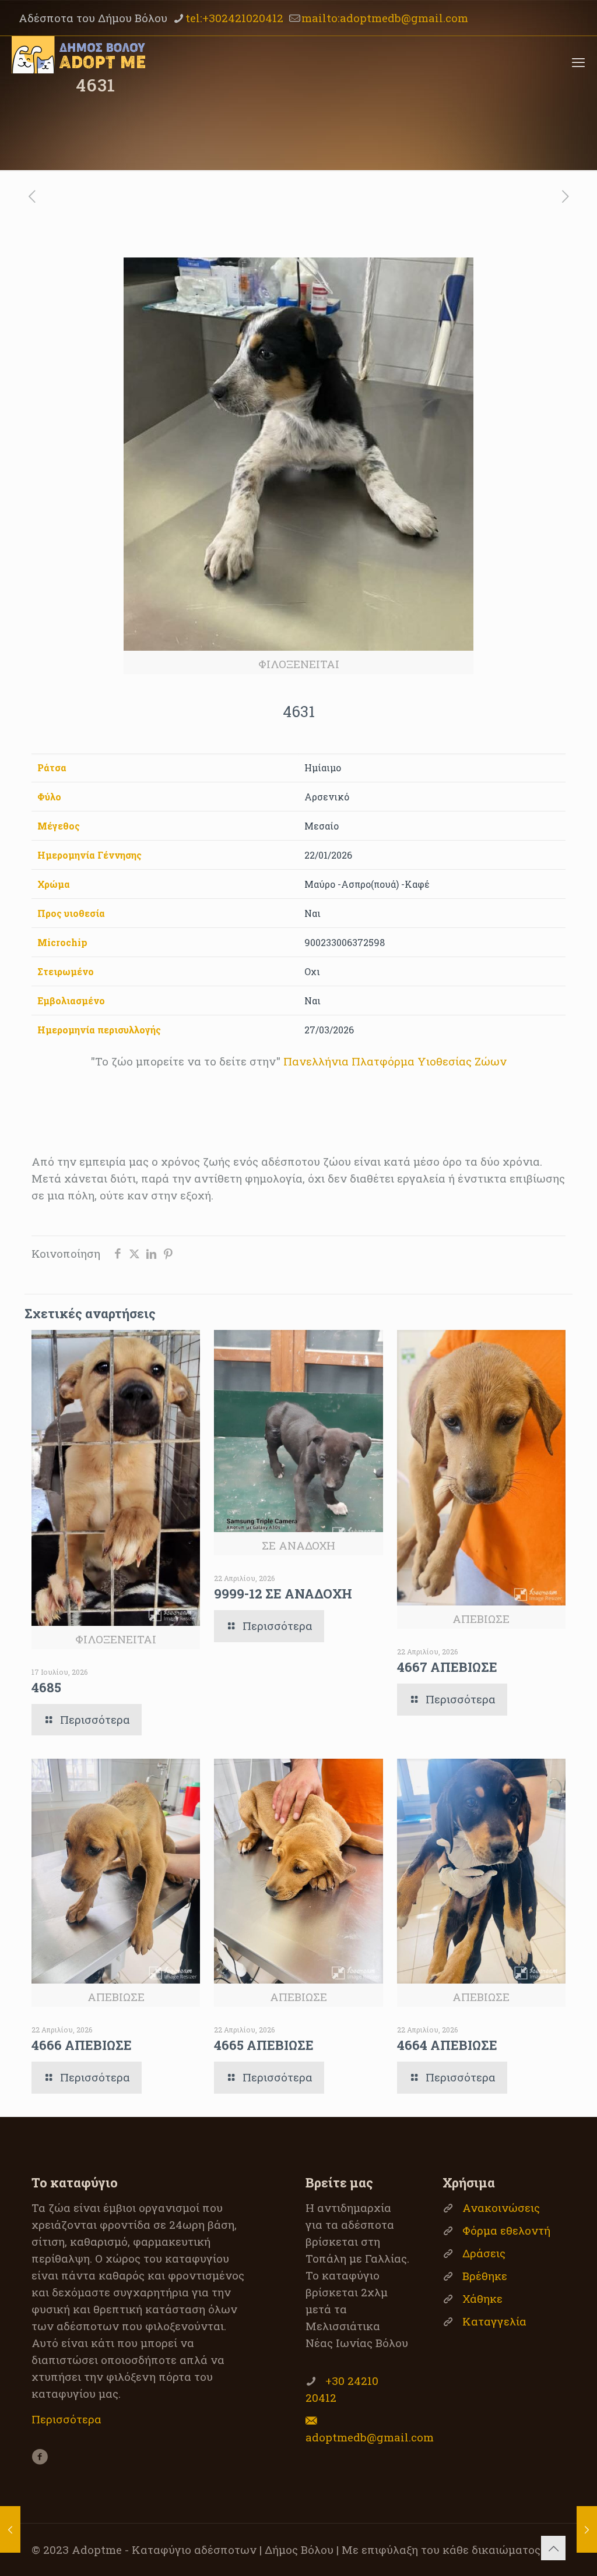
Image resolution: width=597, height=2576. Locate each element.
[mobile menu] (578, 62)
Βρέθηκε (485, 2276)
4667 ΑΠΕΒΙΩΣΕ (447, 1667)
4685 (46, 1687)
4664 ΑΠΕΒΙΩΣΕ (447, 2045)
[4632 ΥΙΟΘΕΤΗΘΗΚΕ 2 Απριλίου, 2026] (587, 2529)
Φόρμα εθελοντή (506, 2230)
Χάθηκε (482, 2298)
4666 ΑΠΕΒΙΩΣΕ (82, 2045)
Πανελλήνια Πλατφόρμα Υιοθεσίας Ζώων (395, 1061)
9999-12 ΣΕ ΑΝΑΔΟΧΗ (283, 1594)
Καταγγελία (494, 2321)
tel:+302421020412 (234, 18)
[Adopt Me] (78, 62)
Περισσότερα (66, 2419)
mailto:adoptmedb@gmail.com (385, 18)
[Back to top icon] (553, 2548)
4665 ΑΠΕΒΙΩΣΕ (264, 2045)
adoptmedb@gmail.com (370, 2437)
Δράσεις (484, 2253)
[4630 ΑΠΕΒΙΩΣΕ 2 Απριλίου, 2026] (10, 2529)
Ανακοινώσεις (501, 2208)
